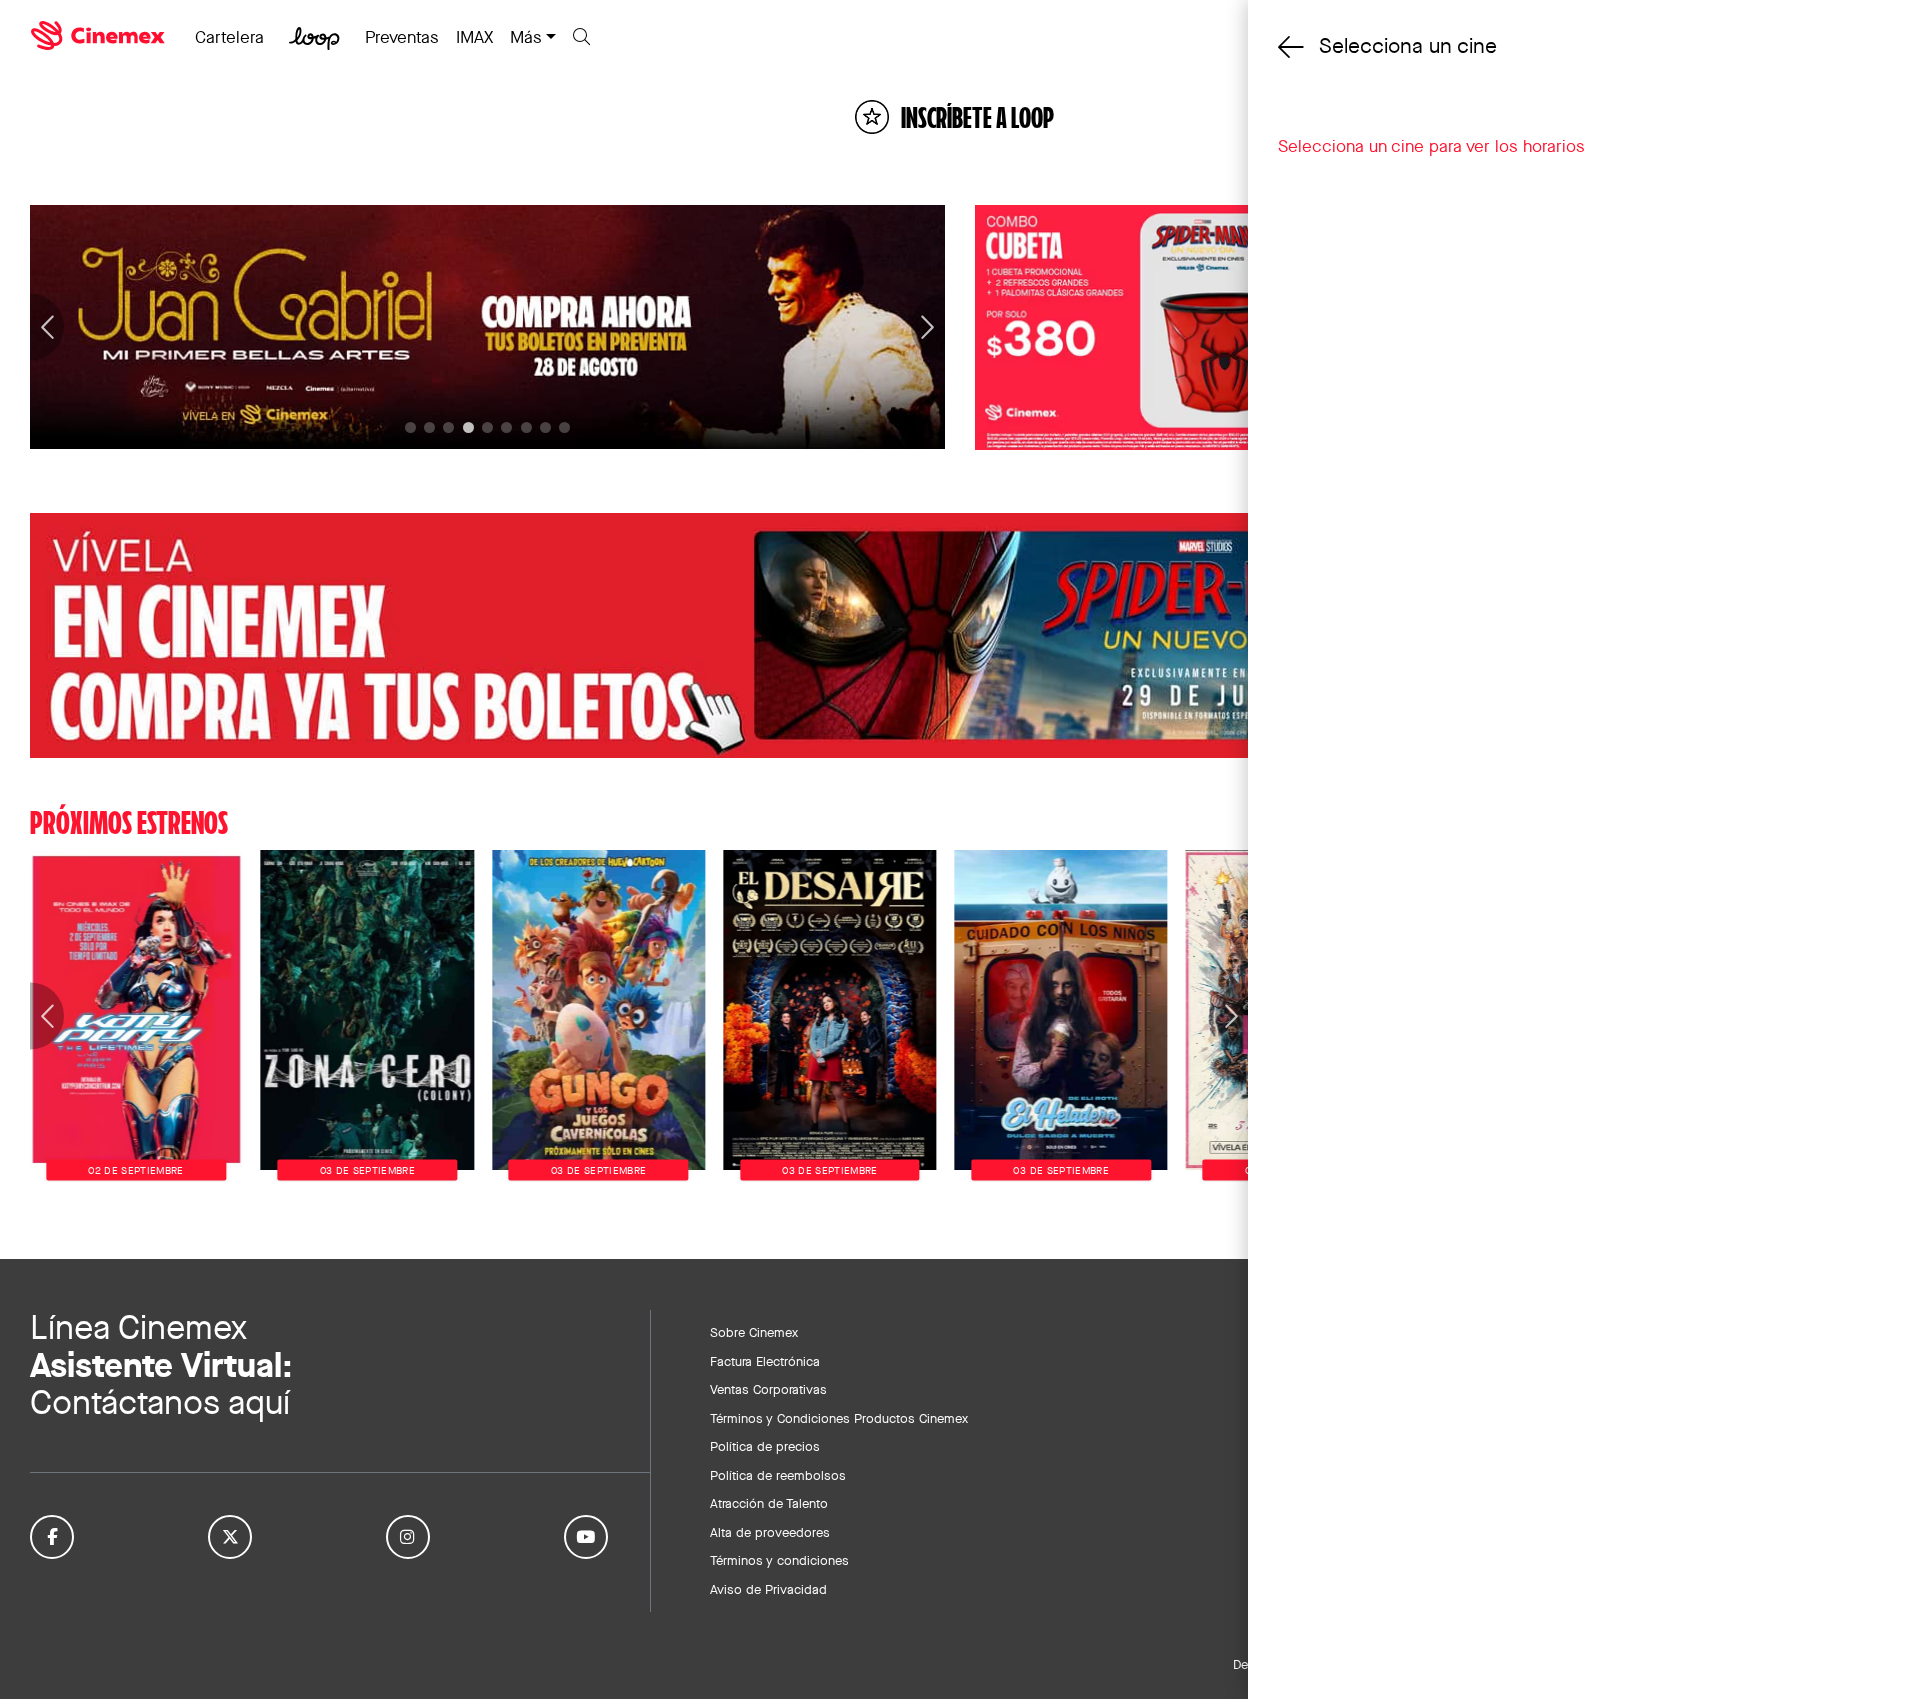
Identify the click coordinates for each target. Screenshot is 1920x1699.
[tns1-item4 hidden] (487, 427)
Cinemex (100, 36)
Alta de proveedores (770, 1532)
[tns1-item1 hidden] (429, 427)
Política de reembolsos (778, 1475)
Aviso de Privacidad (768, 1589)
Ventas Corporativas (768, 1389)
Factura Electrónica (765, 1361)
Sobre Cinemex (754, 1332)
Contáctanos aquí (160, 1402)
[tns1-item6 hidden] (526, 427)
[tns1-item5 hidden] (506, 427)
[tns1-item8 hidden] (564, 427)
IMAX (474, 37)
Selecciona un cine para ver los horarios (1431, 146)
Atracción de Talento (769, 1503)
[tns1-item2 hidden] (448, 427)
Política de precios (765, 1446)
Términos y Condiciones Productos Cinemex (839, 1418)
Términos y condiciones (779, 1560)
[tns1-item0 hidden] (410, 427)
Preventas (402, 37)
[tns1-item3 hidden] (468, 427)
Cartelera (229, 37)
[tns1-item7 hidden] (545, 427)
